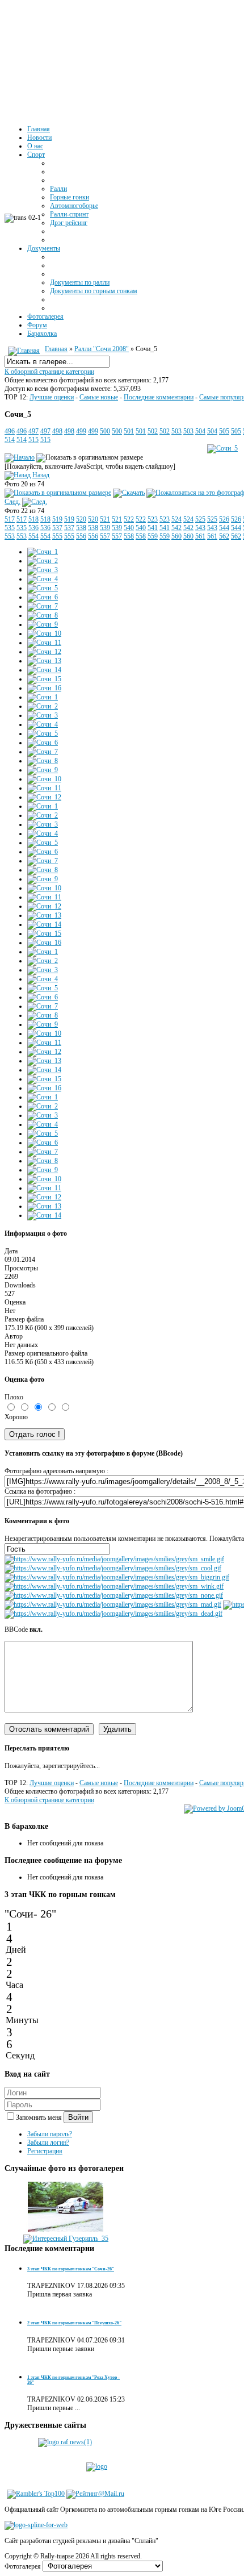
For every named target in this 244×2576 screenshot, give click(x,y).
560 (176, 536)
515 (33, 440)
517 (10, 519)
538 (81, 528)
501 (129, 431)
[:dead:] (113, 1614)
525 (200, 519)
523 (153, 519)
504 (200, 431)
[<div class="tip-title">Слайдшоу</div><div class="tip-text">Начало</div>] (20, 457)
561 (200, 536)
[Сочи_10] (44, 633)
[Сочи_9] (43, 624)
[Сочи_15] (44, 679)
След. (12, 502)
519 (57, 519)
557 (105, 536)
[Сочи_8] (43, 615)
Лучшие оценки (52, 397)
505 (224, 431)
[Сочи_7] (43, 606)
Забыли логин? (48, 2143)
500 (105, 431)
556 (81, 536)
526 (224, 519)
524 (176, 519)
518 (33, 519)
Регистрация (45, 2151)
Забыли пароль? (50, 2134)
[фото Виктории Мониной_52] (66, 2230)
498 (57, 431)
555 (57, 536)
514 (10, 440)
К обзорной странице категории (49, 372)
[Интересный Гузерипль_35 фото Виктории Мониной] (66, 2239)
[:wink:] (114, 1586)
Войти (78, 2117)
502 (153, 431)
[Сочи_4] (43, 579)
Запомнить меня (40, 2118)
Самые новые (99, 397)
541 (153, 528)
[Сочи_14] (44, 670)
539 (105, 528)
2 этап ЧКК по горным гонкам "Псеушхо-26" (74, 2323)
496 (10, 431)
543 (200, 528)
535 (10, 528)
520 (81, 519)
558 (129, 536)
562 (224, 536)
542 (176, 528)
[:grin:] (117, 1577)
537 (57, 528)
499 (81, 431)
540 (129, 528)
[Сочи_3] (43, 570)
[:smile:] (114, 1559)
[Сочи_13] (44, 661)
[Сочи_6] (43, 597)
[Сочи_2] (43, 561)
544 (224, 528)
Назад (41, 475)
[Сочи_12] (44, 652)
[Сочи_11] (44, 643)
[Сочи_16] (44, 688)
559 (153, 536)
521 (105, 519)
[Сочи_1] (43, 552)
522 (129, 519)
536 (33, 528)
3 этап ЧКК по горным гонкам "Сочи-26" (71, 2269)
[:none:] (114, 1595)
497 (33, 431)
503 (176, 431)
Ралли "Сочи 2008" (102, 349)
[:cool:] (113, 1568)
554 (33, 536)
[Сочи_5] (222, 448)
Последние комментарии (159, 397)
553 (10, 536)
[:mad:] (113, 1604)
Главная (56, 349)
